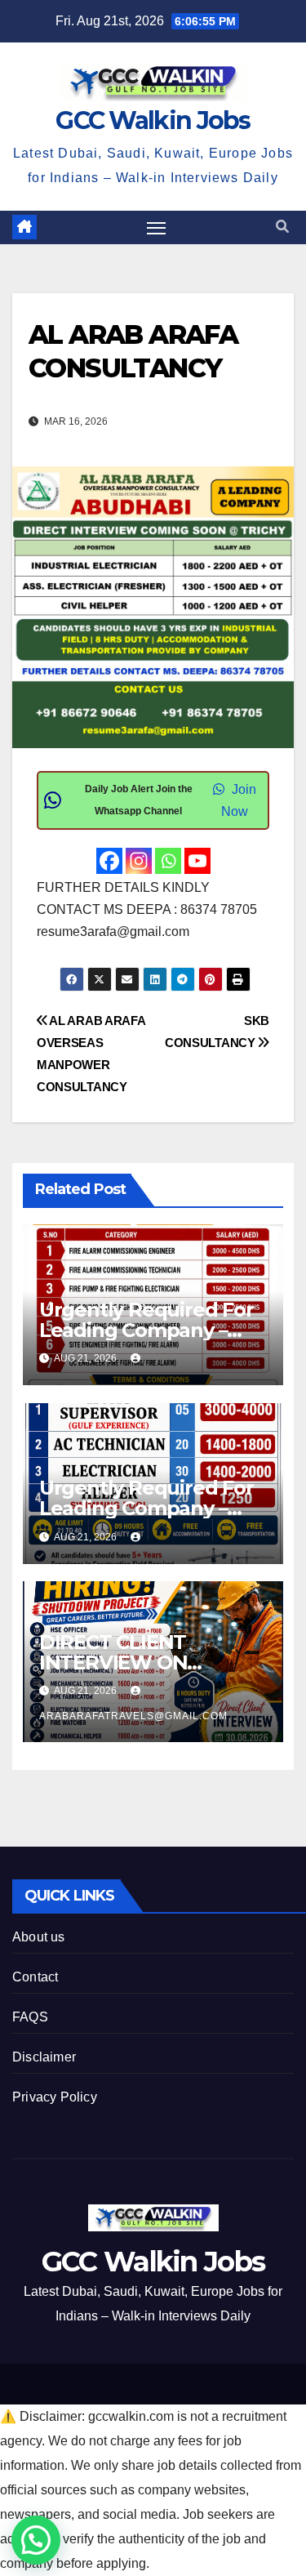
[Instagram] (139, 861)
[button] (282, 227)
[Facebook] (109, 861)
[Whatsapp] (168, 861)
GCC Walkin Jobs (153, 120)
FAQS (30, 2017)
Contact (35, 1977)
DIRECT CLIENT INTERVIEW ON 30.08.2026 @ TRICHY (141, 1662)
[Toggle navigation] (157, 228)
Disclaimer (44, 2057)
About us (39, 1937)
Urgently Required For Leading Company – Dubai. (146, 1330)
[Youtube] (197, 861)
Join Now (239, 800)
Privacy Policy (55, 2097)
